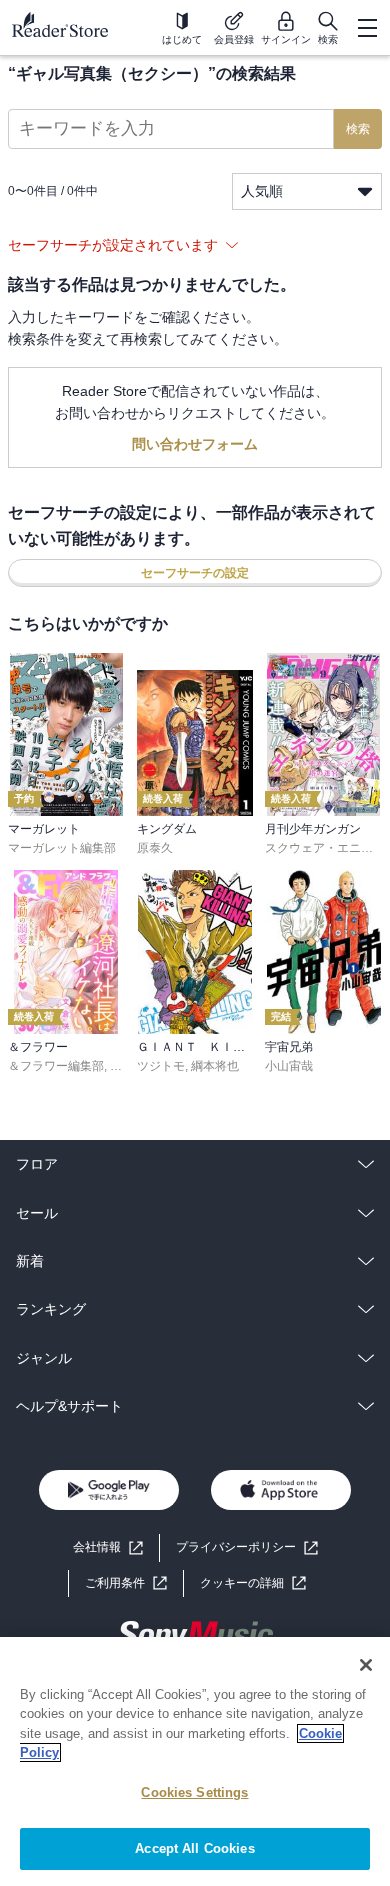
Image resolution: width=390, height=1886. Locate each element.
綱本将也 (215, 1066)
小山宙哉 (289, 1066)
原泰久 (155, 848)
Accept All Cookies (194, 1848)
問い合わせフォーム (195, 444)
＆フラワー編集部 (56, 1066)
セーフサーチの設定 (195, 573)
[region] (195, 1761)
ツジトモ (161, 1066)
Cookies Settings (194, 1792)
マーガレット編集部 (62, 848)
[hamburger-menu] (367, 28)
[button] (253, 1583)
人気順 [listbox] (262, 191)
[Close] (366, 1665)
